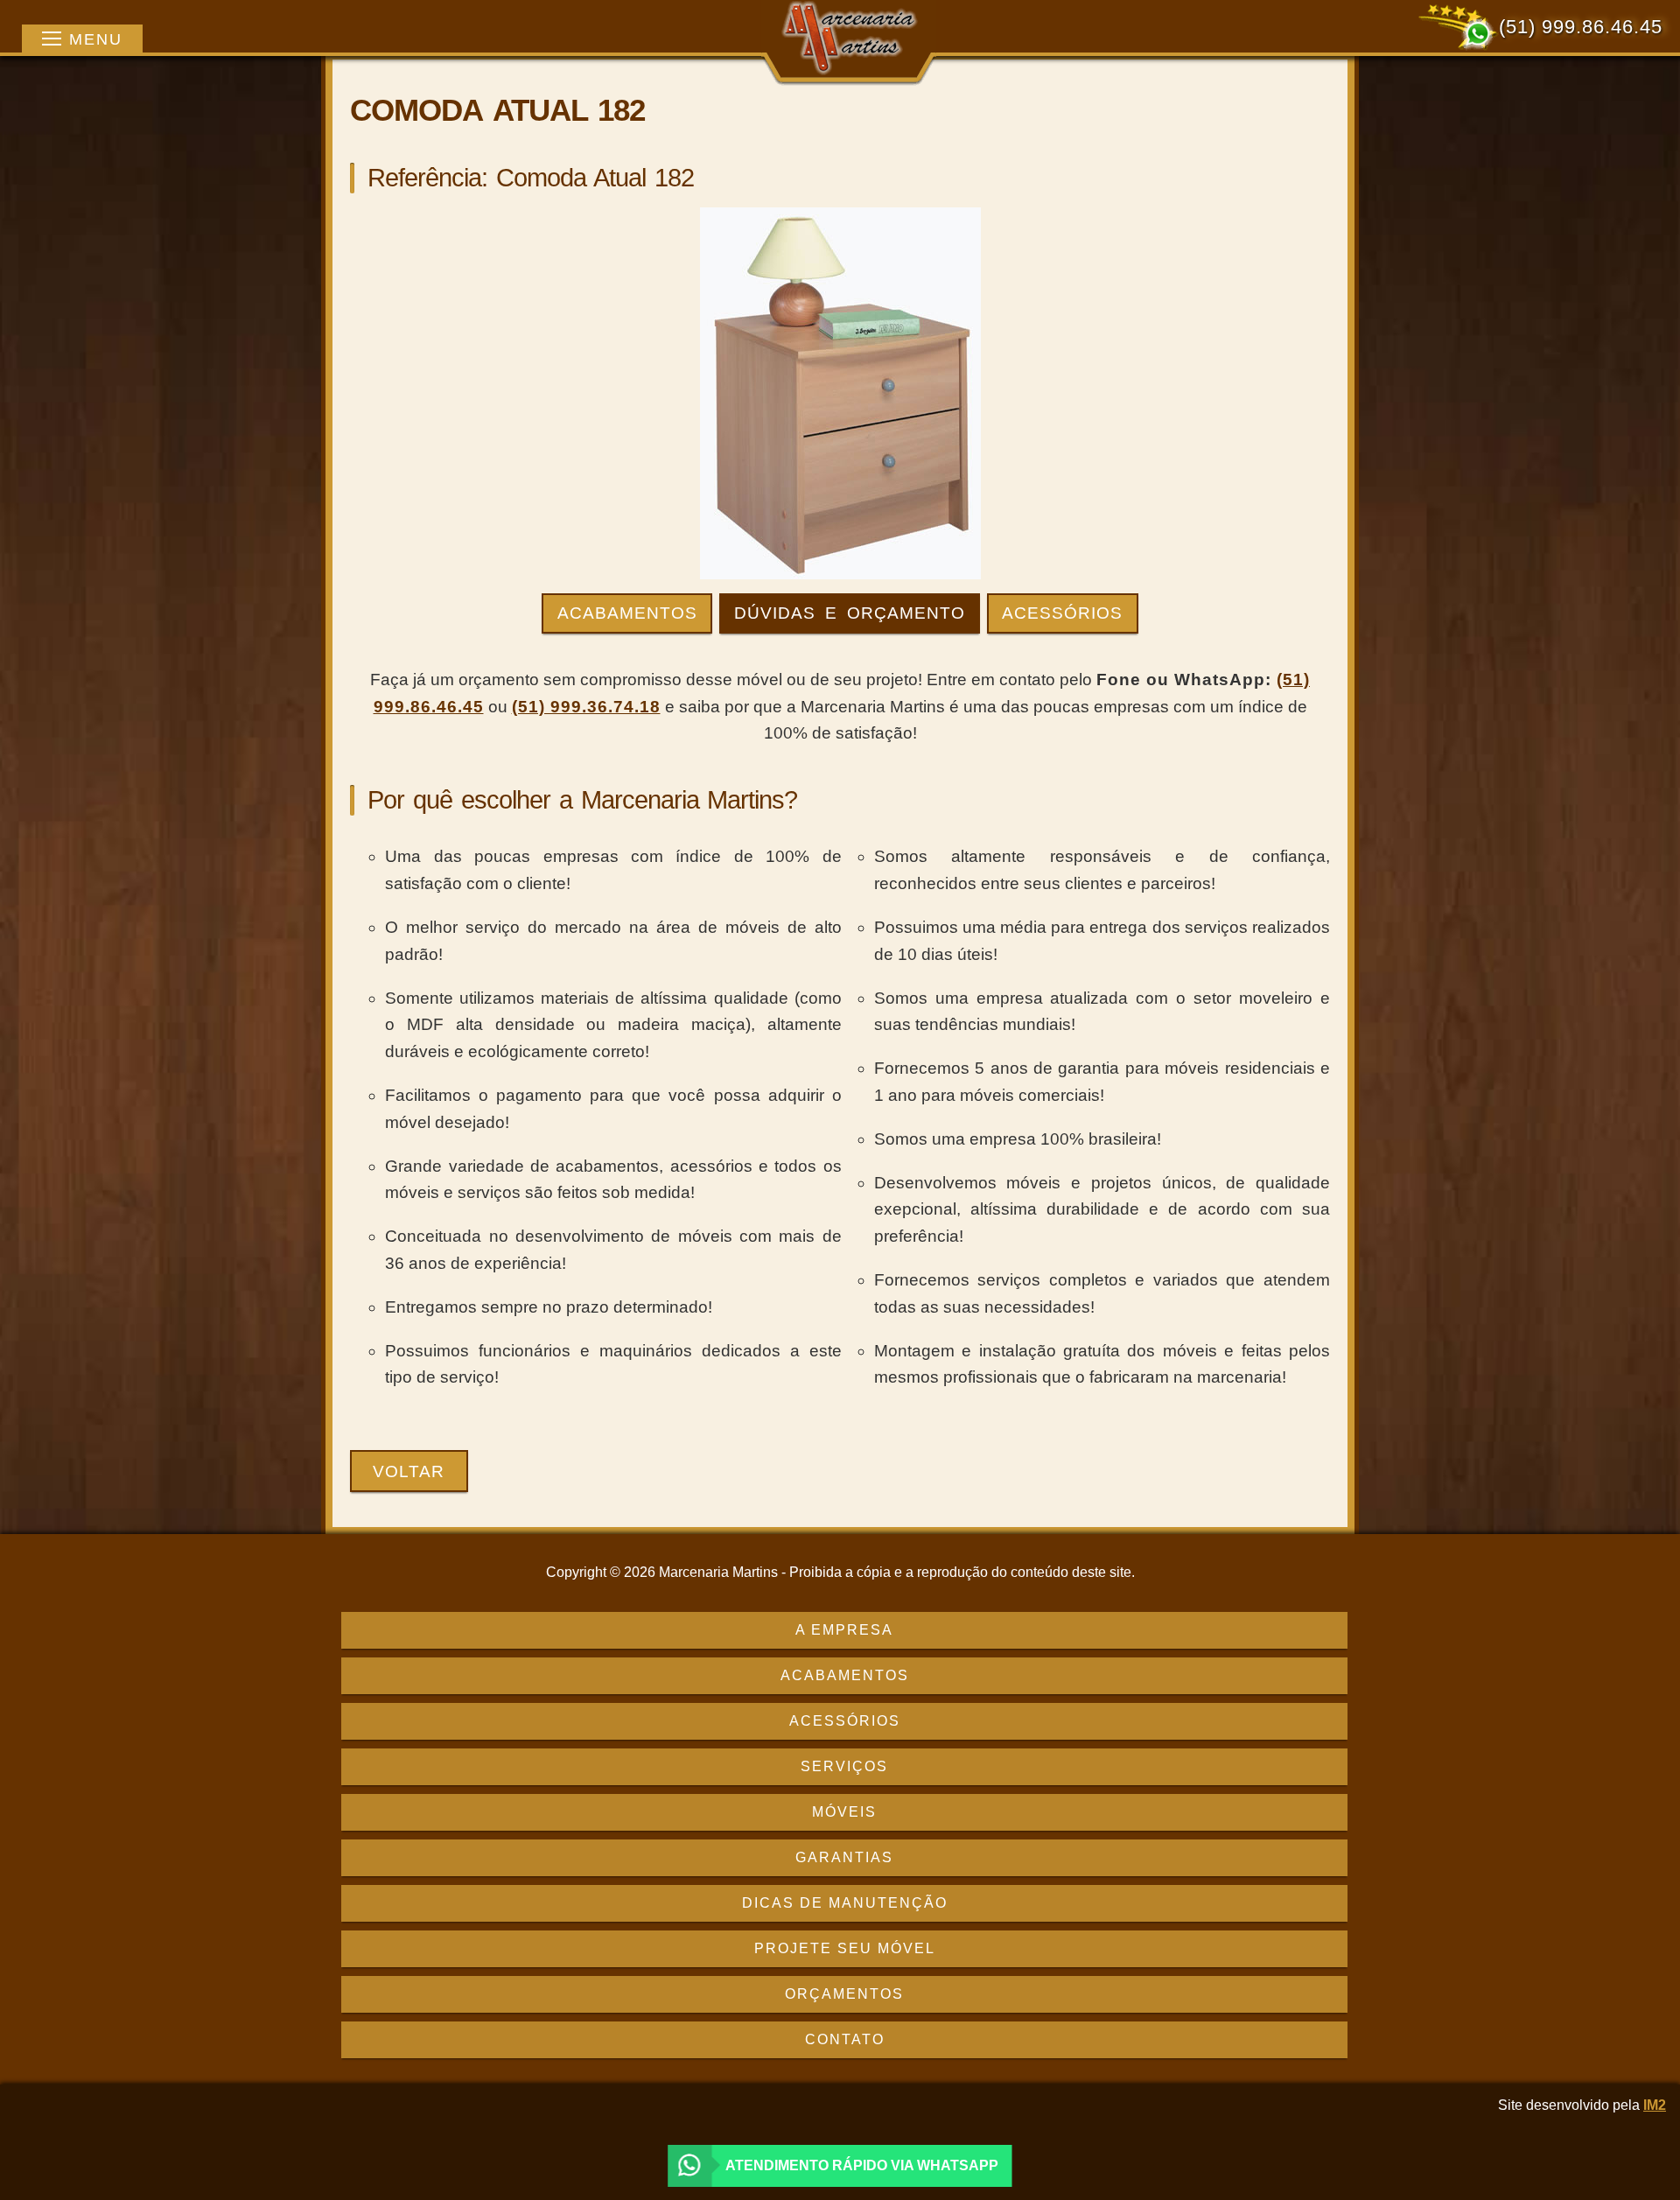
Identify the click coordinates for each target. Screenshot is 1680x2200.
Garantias (844, 1857)
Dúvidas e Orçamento (850, 613)
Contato (845, 2039)
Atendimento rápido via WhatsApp (862, 2165)
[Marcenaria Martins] (849, 41)
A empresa (844, 1630)
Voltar (409, 1471)
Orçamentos (844, 1994)
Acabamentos (627, 613)
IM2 (1655, 2105)
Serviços (844, 1766)
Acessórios (1062, 613)
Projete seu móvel (845, 1948)
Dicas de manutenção (845, 1903)
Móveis (844, 1812)
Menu (96, 39)
